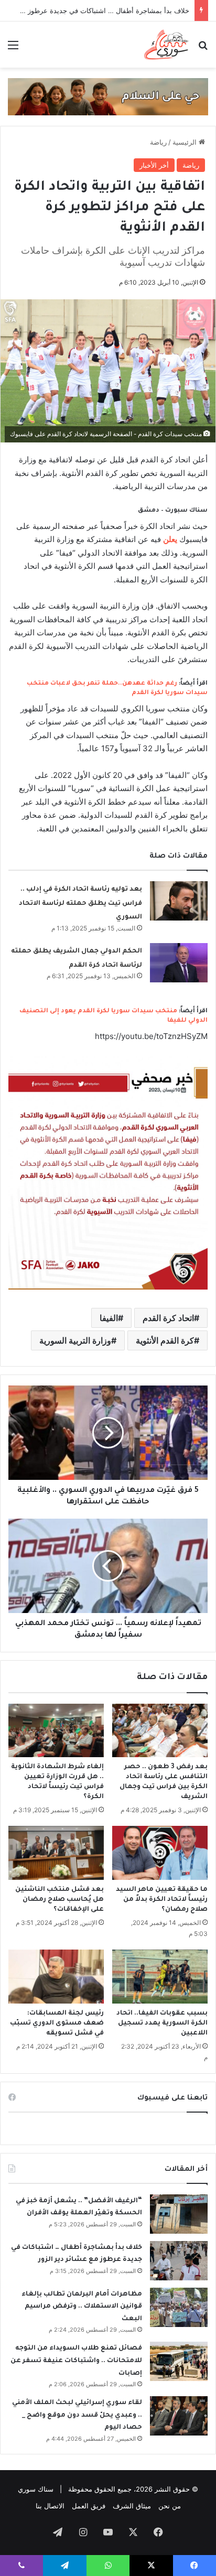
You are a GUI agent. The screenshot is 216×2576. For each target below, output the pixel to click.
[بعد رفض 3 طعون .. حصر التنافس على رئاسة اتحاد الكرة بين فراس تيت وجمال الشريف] (160, 1731)
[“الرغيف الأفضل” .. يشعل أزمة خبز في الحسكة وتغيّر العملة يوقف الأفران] (179, 2214)
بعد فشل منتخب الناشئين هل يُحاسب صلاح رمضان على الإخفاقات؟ (60, 1900)
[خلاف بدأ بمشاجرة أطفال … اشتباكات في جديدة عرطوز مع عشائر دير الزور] (179, 2261)
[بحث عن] (203, 48)
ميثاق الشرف (132, 2506)
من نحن (170, 2506)
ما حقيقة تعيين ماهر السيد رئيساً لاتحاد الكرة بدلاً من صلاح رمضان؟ (162, 1900)
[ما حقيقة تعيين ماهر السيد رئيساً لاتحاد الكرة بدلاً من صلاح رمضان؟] (160, 1853)
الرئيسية (186, 142)
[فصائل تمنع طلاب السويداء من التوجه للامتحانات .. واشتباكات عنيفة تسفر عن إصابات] (179, 2361)
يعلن (170, 539)
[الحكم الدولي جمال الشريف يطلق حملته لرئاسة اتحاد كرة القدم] (179, 963)
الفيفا (109, 1318)
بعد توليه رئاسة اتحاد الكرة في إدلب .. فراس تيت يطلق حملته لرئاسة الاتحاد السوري (80, 903)
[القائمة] (13, 48)
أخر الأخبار (154, 165)
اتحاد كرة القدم (168, 1318)
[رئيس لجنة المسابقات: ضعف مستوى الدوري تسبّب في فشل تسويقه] (56, 1977)
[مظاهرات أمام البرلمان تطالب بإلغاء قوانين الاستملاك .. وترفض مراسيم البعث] (179, 2307)
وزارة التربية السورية (75, 1340)
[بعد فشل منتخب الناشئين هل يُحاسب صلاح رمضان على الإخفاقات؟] (56, 1853)
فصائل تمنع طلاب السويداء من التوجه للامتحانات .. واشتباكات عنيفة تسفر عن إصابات (76, 2361)
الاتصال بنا (50, 2506)
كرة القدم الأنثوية (165, 1340)
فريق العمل (89, 2506)
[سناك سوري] (167, 45)
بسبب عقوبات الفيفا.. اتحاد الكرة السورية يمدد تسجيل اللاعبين (162, 2023)
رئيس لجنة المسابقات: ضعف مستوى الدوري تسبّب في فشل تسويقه (57, 2023)
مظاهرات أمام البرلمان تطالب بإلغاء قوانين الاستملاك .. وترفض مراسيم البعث (82, 2307)
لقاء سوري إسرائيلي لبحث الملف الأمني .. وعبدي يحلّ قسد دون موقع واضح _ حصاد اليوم (77, 2415)
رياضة (158, 142)
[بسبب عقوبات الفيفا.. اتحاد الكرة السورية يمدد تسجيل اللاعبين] (160, 1977)
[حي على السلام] (108, 96)
